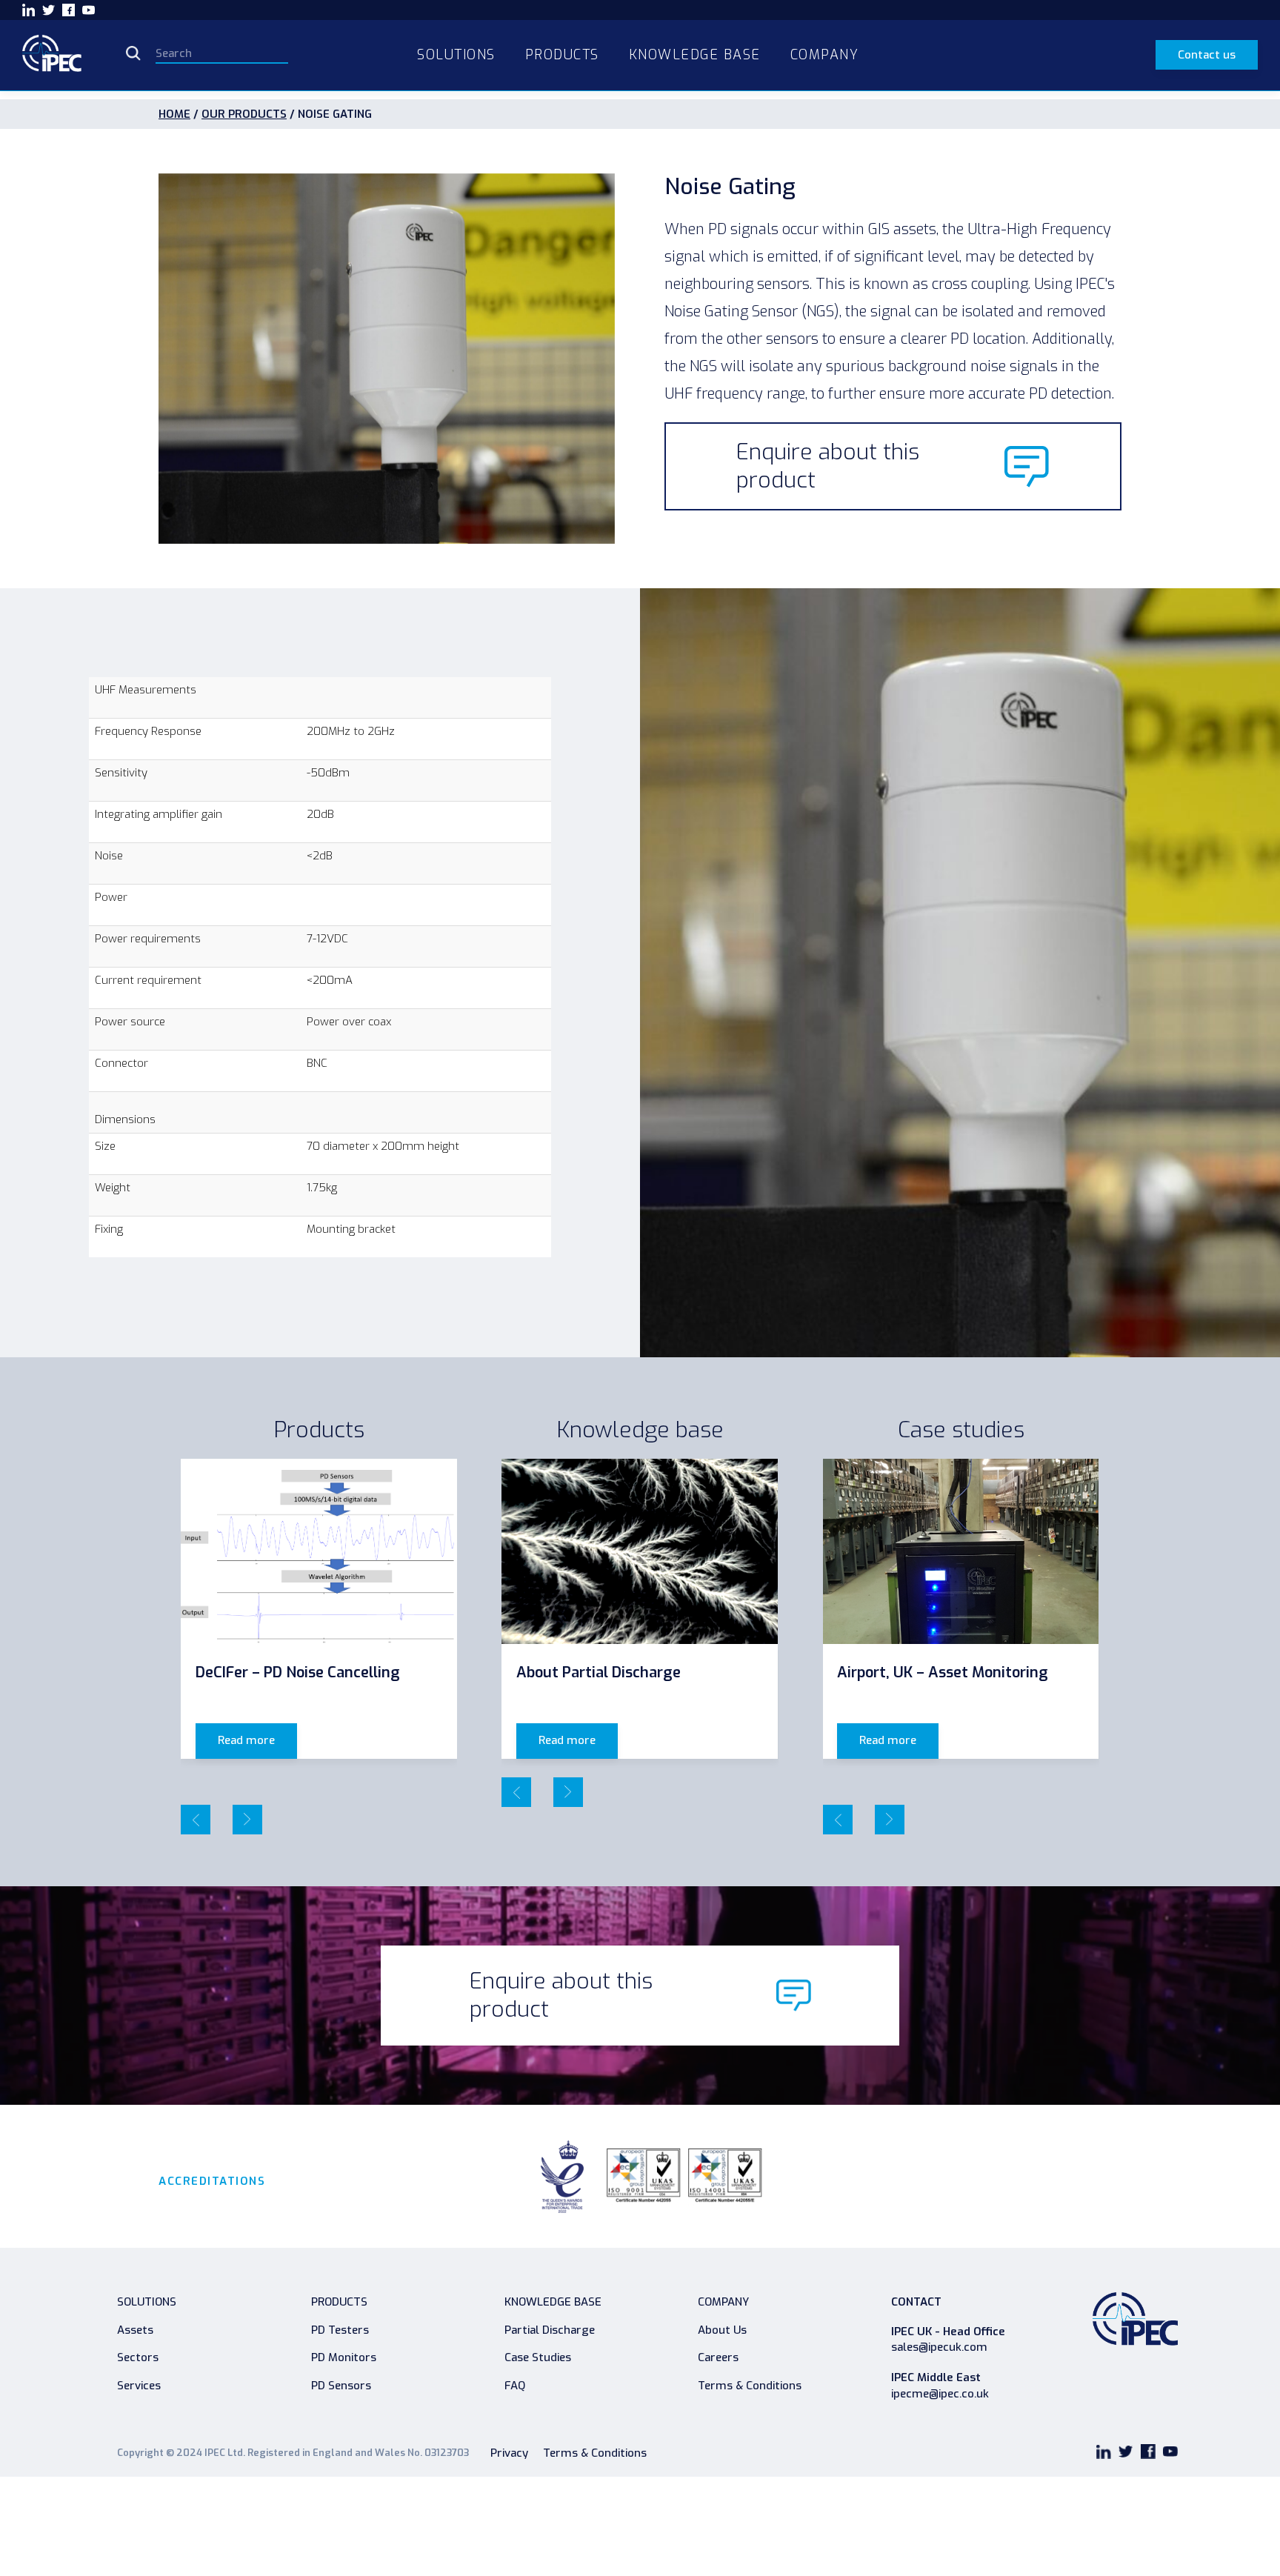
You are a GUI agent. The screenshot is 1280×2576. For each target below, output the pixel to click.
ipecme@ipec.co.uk (940, 2394)
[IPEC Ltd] (52, 55)
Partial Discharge (550, 2330)
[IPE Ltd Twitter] (49, 10)
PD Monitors (344, 2357)
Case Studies (538, 2357)
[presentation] (196, 1820)
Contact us (1207, 55)
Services (139, 2386)
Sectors (138, 2357)
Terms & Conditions (750, 2386)
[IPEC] (1135, 2323)
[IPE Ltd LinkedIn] (29, 10)
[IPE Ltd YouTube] (89, 10)
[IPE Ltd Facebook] (69, 10)
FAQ (515, 2386)
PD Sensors (341, 2386)
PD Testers (340, 2330)
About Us (722, 2330)
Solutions (147, 2302)
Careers (718, 2357)
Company (723, 2302)
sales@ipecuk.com (939, 2347)
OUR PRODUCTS (244, 114)
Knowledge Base (553, 2302)
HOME (174, 114)
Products (339, 2302)
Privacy (509, 2453)
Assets (135, 2330)
